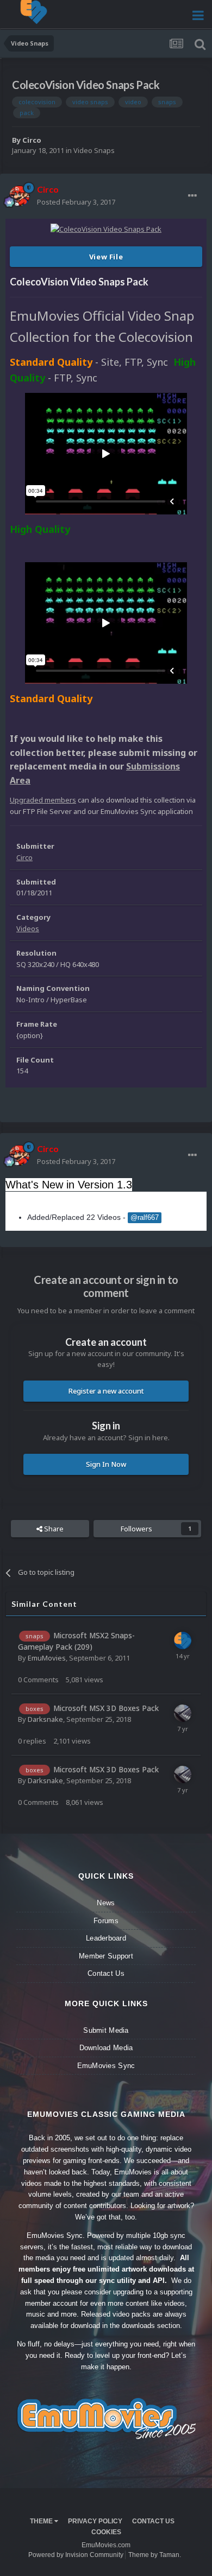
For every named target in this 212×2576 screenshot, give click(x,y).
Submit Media (106, 2030)
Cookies (106, 2532)
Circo (32, 140)
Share (53, 1529)
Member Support (106, 1956)
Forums (106, 1921)
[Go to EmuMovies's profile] (183, 1640)
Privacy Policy (95, 2521)
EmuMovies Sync (106, 2066)
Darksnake (45, 1719)
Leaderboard (106, 1938)
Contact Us (106, 1973)
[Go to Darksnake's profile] (183, 1713)
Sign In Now (106, 1464)
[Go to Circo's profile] (20, 196)
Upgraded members (43, 800)
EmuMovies (47, 1658)
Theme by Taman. (155, 2555)
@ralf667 (145, 1218)
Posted (76, 202)
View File (106, 257)
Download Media (106, 2048)
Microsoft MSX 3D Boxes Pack (106, 1708)
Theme (42, 2521)
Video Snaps (94, 150)
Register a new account (106, 1391)
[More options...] (192, 196)
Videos (28, 928)
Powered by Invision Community (76, 2555)
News (106, 1903)
